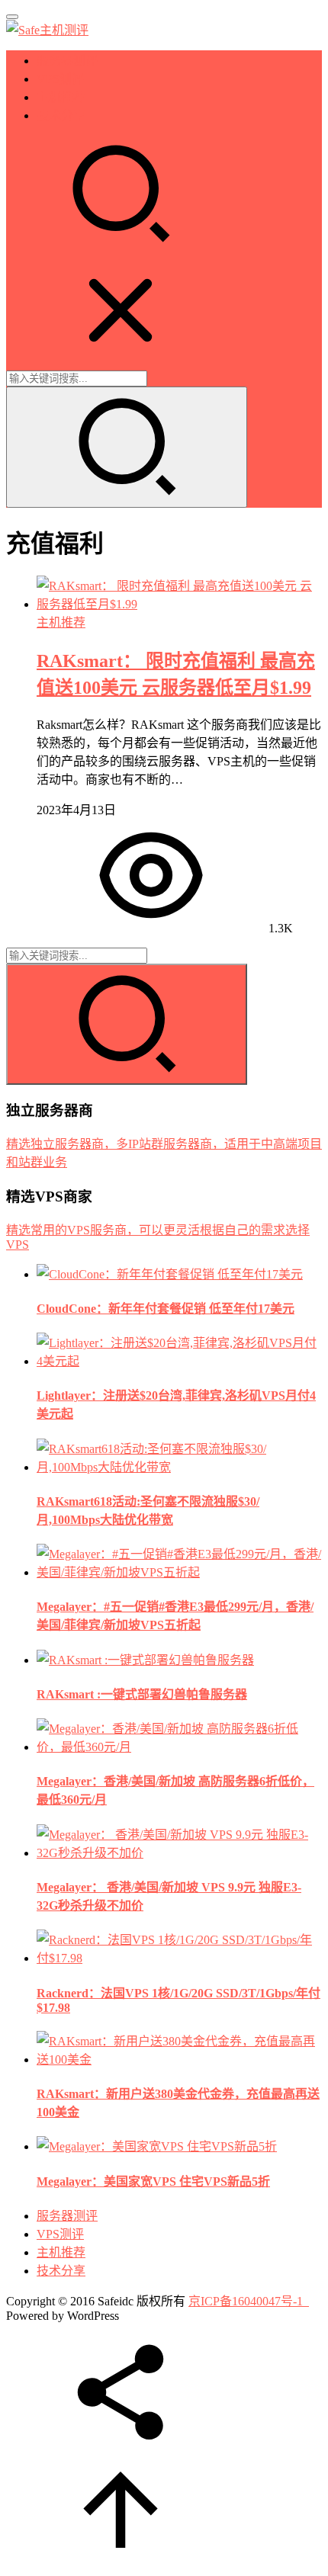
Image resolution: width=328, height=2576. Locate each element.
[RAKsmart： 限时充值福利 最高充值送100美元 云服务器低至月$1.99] (179, 604)
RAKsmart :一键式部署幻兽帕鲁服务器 (142, 1694)
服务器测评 (67, 61)
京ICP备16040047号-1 (246, 2301)
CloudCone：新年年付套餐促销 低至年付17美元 (166, 1309)
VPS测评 (60, 79)
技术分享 (61, 115)
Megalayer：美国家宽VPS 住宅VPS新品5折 (153, 2181)
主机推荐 (61, 97)
